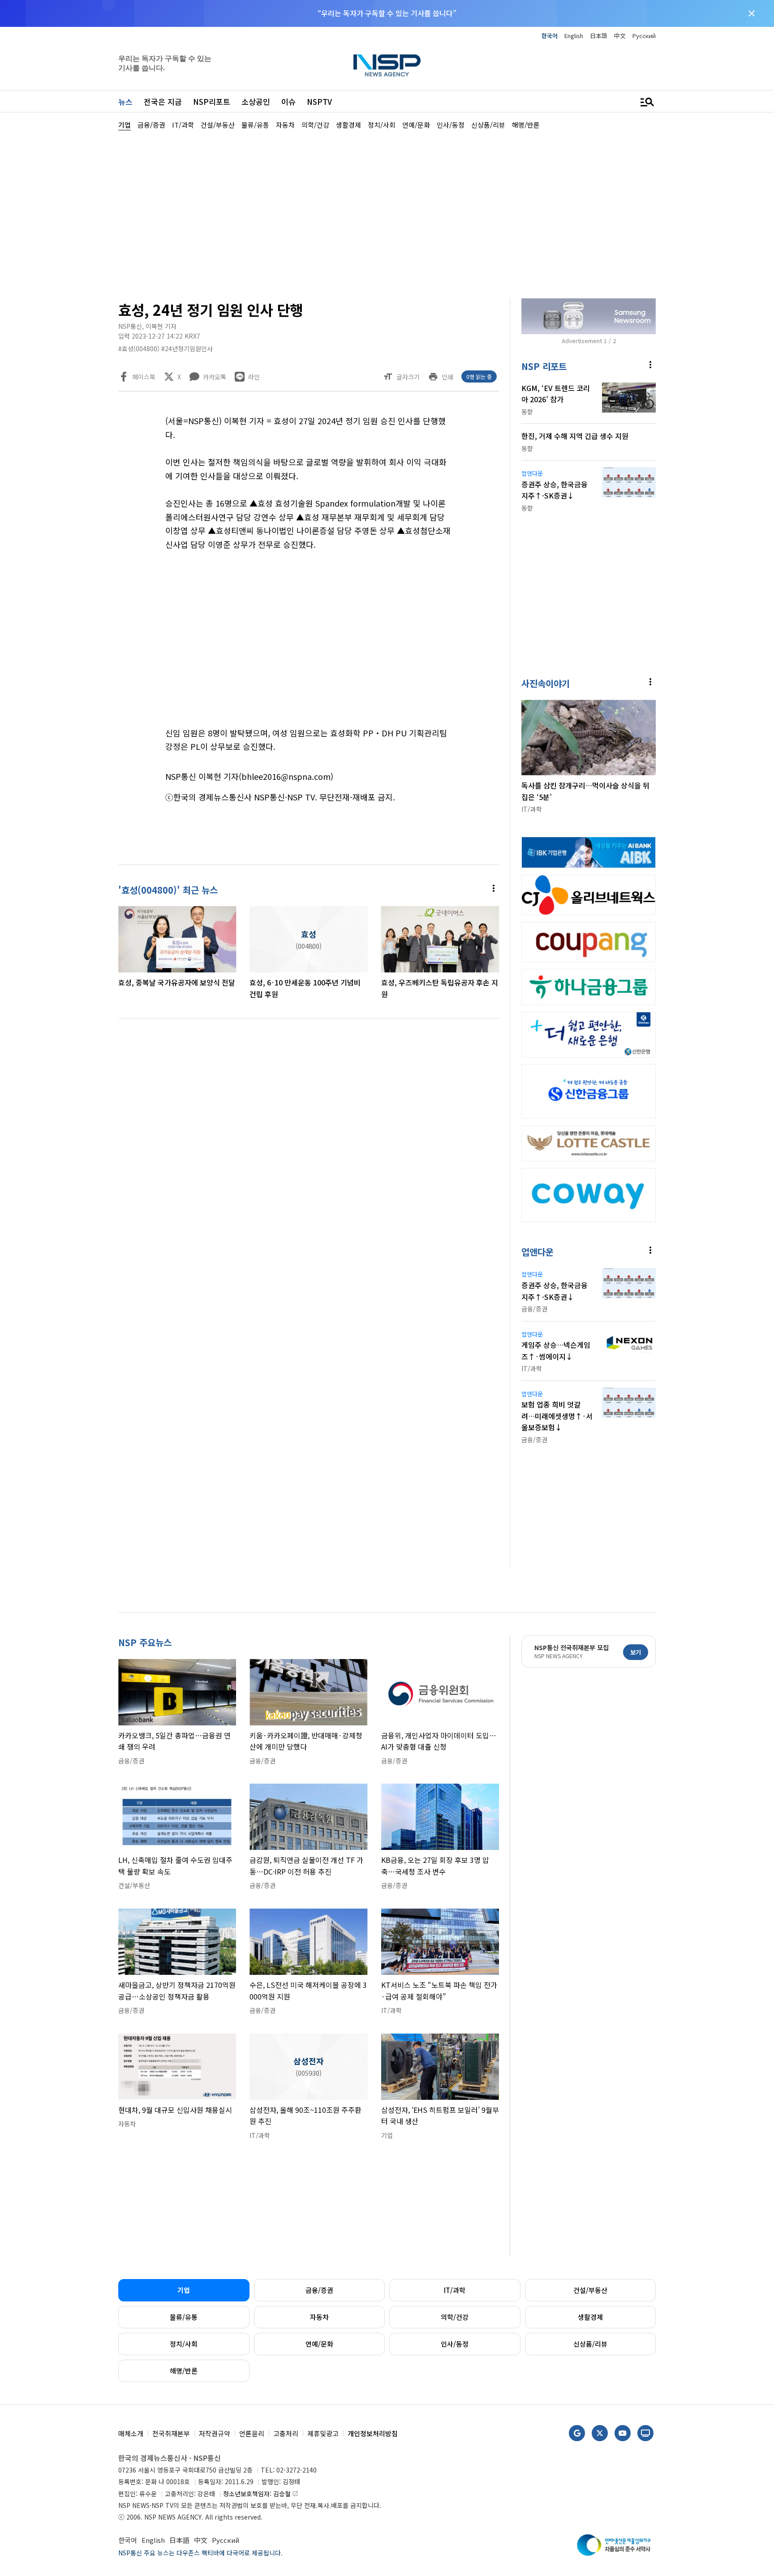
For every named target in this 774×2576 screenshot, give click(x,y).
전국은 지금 (163, 101)
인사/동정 (455, 2344)
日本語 (599, 36)
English (574, 36)
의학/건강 (455, 2317)
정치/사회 (184, 2344)
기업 (184, 2290)
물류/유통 (184, 2317)
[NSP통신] (387, 65)
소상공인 (256, 101)
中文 (620, 36)
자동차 (319, 2317)
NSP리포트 (212, 101)
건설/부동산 (590, 2290)
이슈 (288, 101)
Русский (644, 36)
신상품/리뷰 (590, 2344)
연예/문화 (319, 2344)
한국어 (550, 36)
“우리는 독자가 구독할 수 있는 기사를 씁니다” (387, 13)
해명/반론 (184, 2371)
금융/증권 (319, 2290)
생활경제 (590, 2317)
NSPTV (319, 101)
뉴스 (125, 101)
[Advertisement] (703, 399)
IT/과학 (455, 2290)
